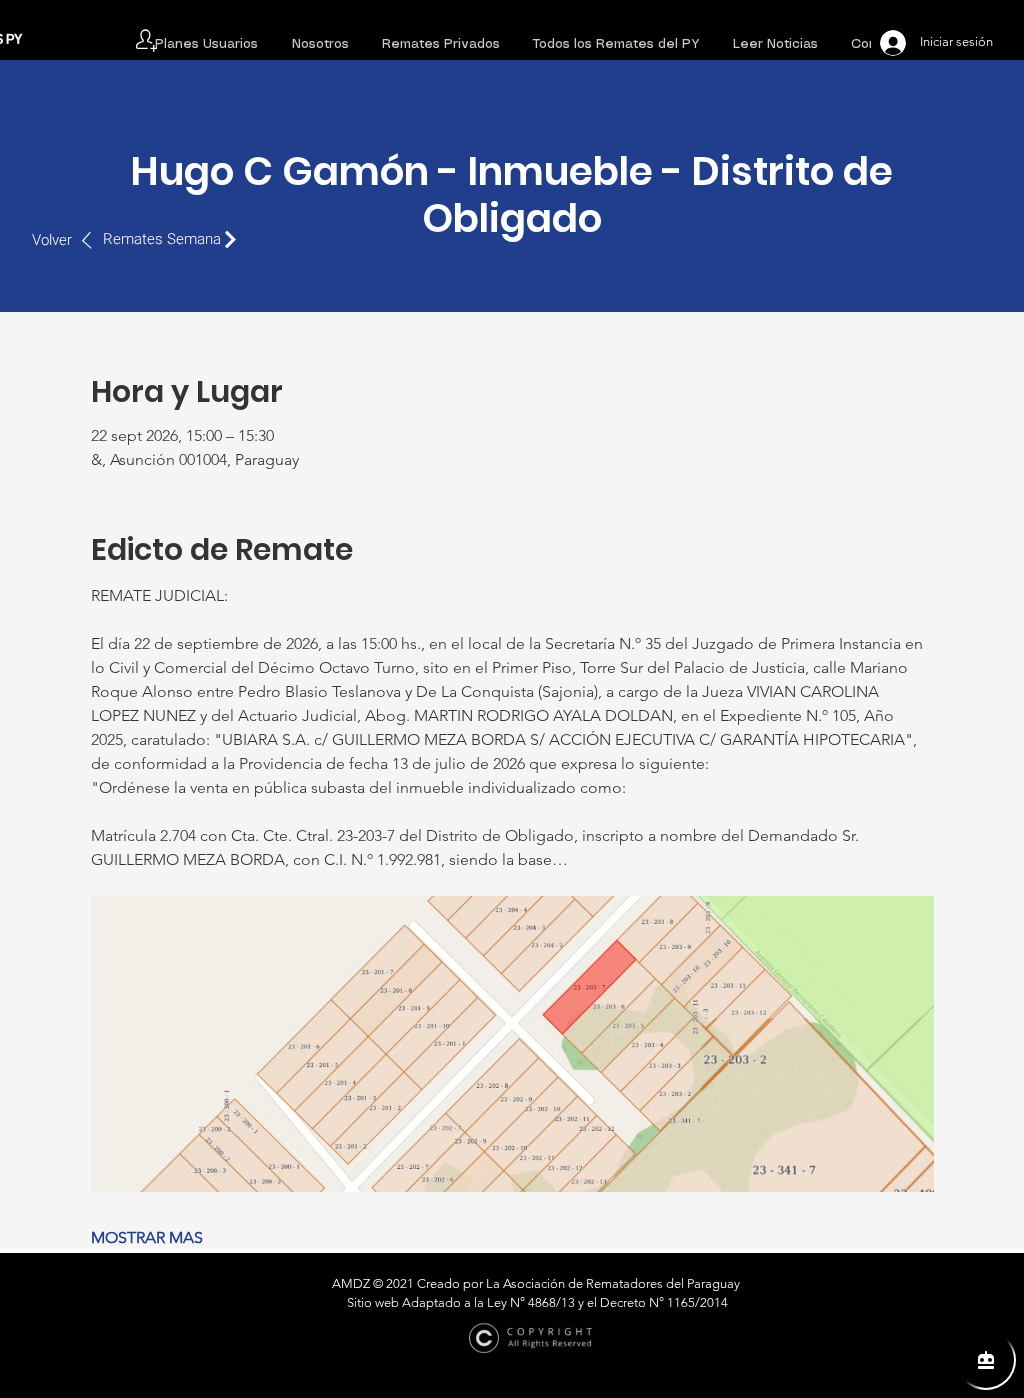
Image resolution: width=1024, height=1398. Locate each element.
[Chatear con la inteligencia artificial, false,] (986, 1360)
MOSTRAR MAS (147, 1237)
